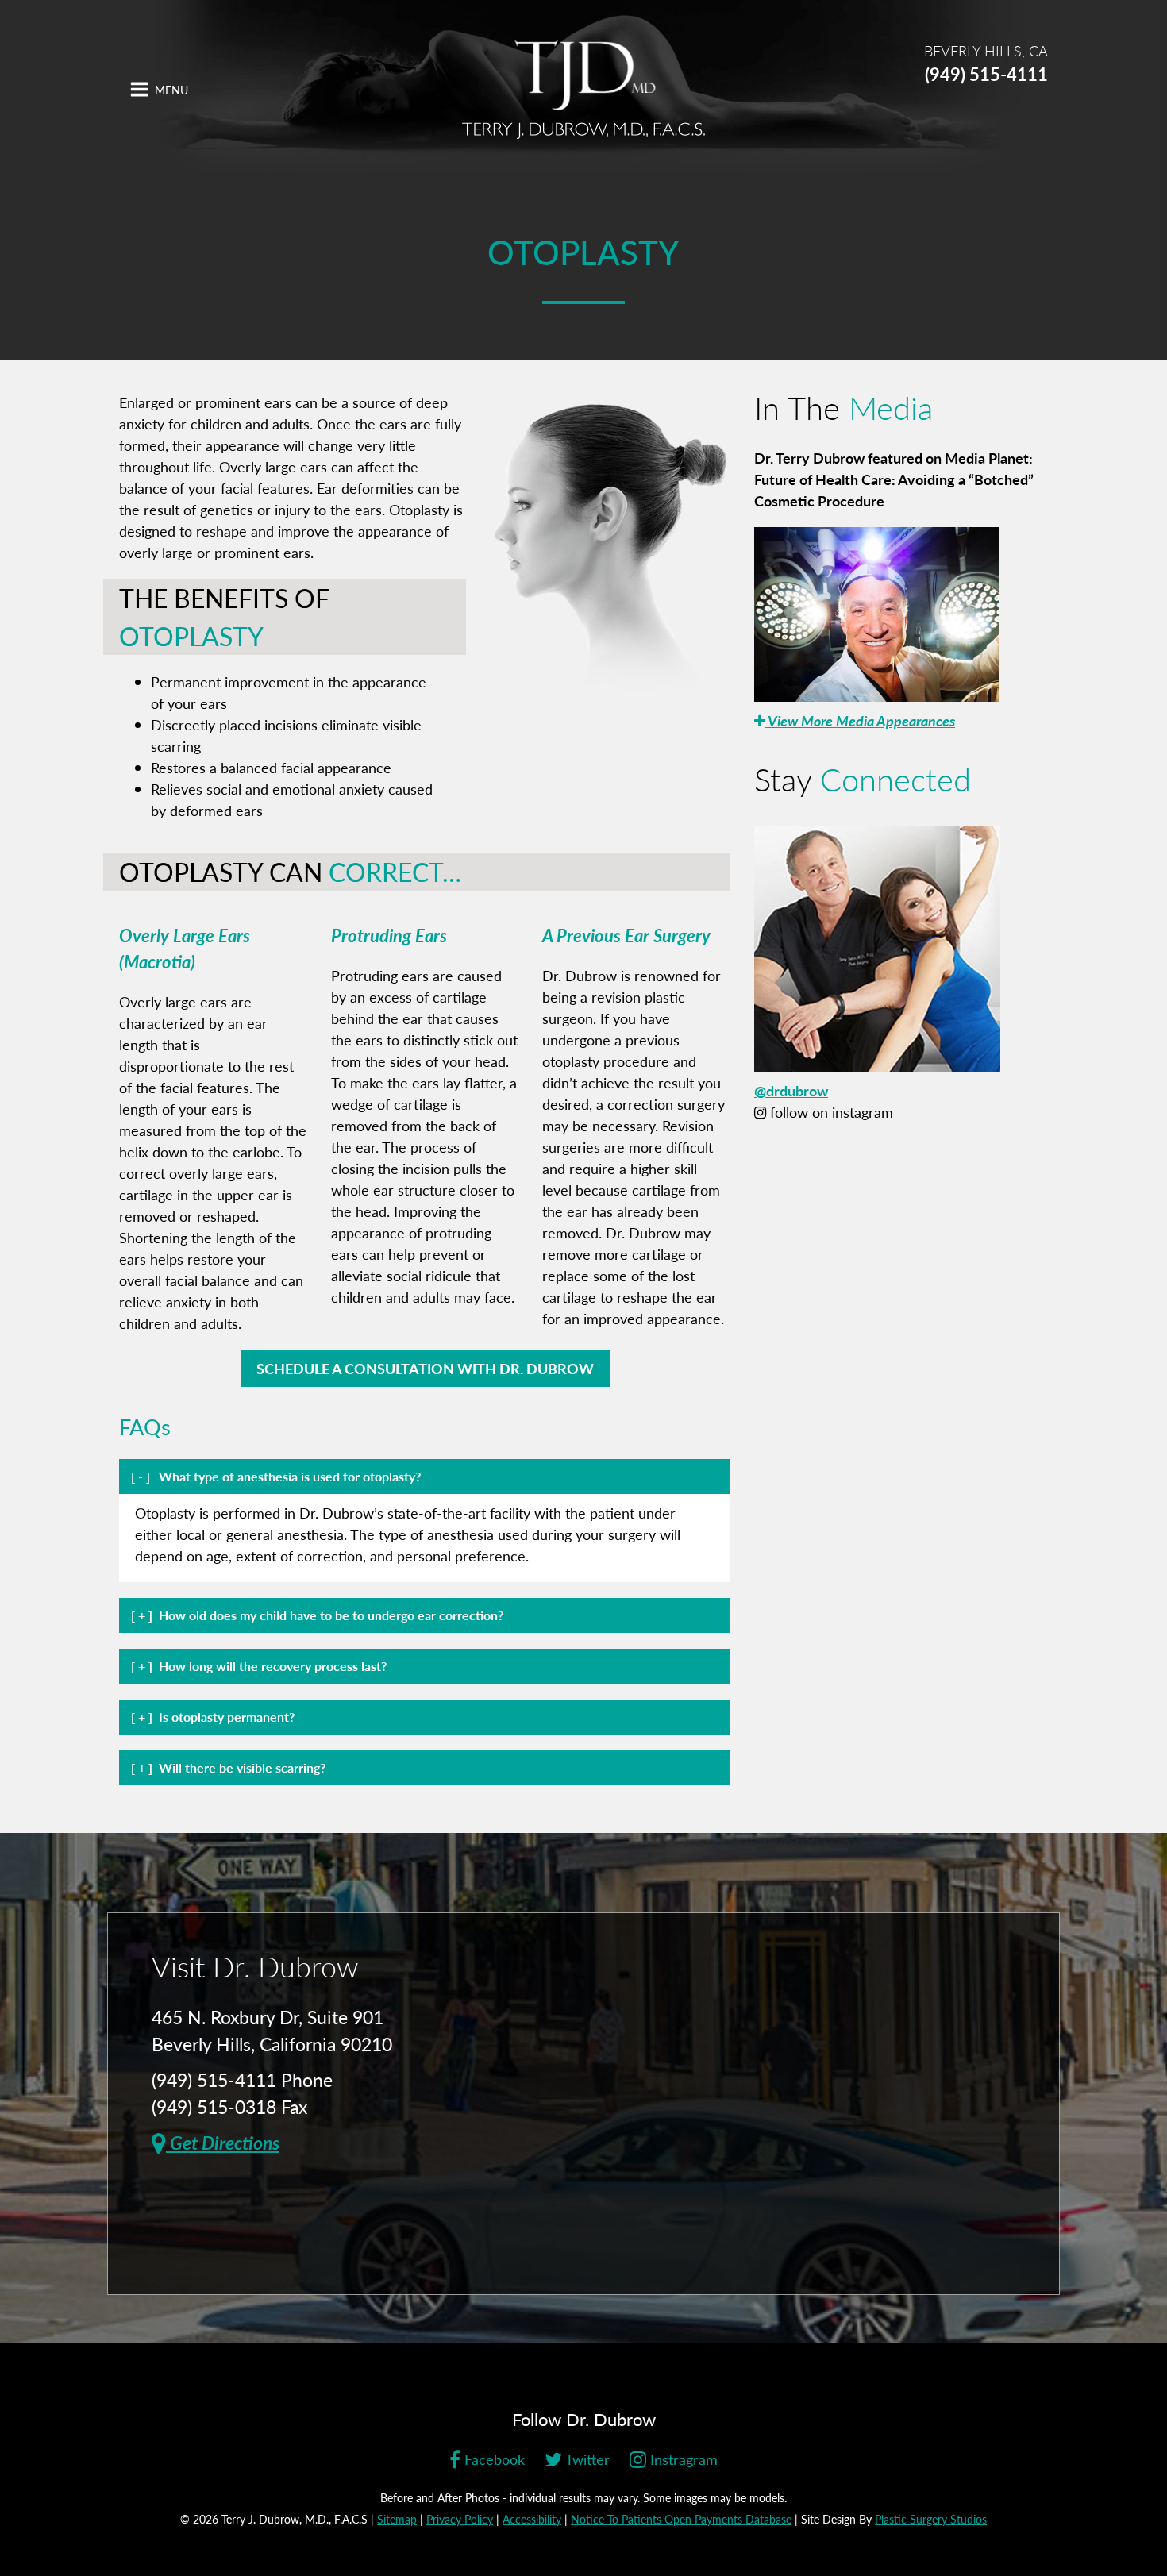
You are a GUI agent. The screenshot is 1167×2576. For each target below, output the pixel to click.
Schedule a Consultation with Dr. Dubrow (425, 1368)
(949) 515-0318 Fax (229, 2106)
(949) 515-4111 (986, 74)
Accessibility (532, 2519)
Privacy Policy (460, 2519)
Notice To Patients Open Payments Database (681, 2519)
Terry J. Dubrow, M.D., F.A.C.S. (583, 89)
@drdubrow (791, 1090)
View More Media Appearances (860, 720)
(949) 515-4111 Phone (242, 2079)
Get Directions (223, 2142)
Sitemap (397, 2519)
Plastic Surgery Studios (931, 2519)
